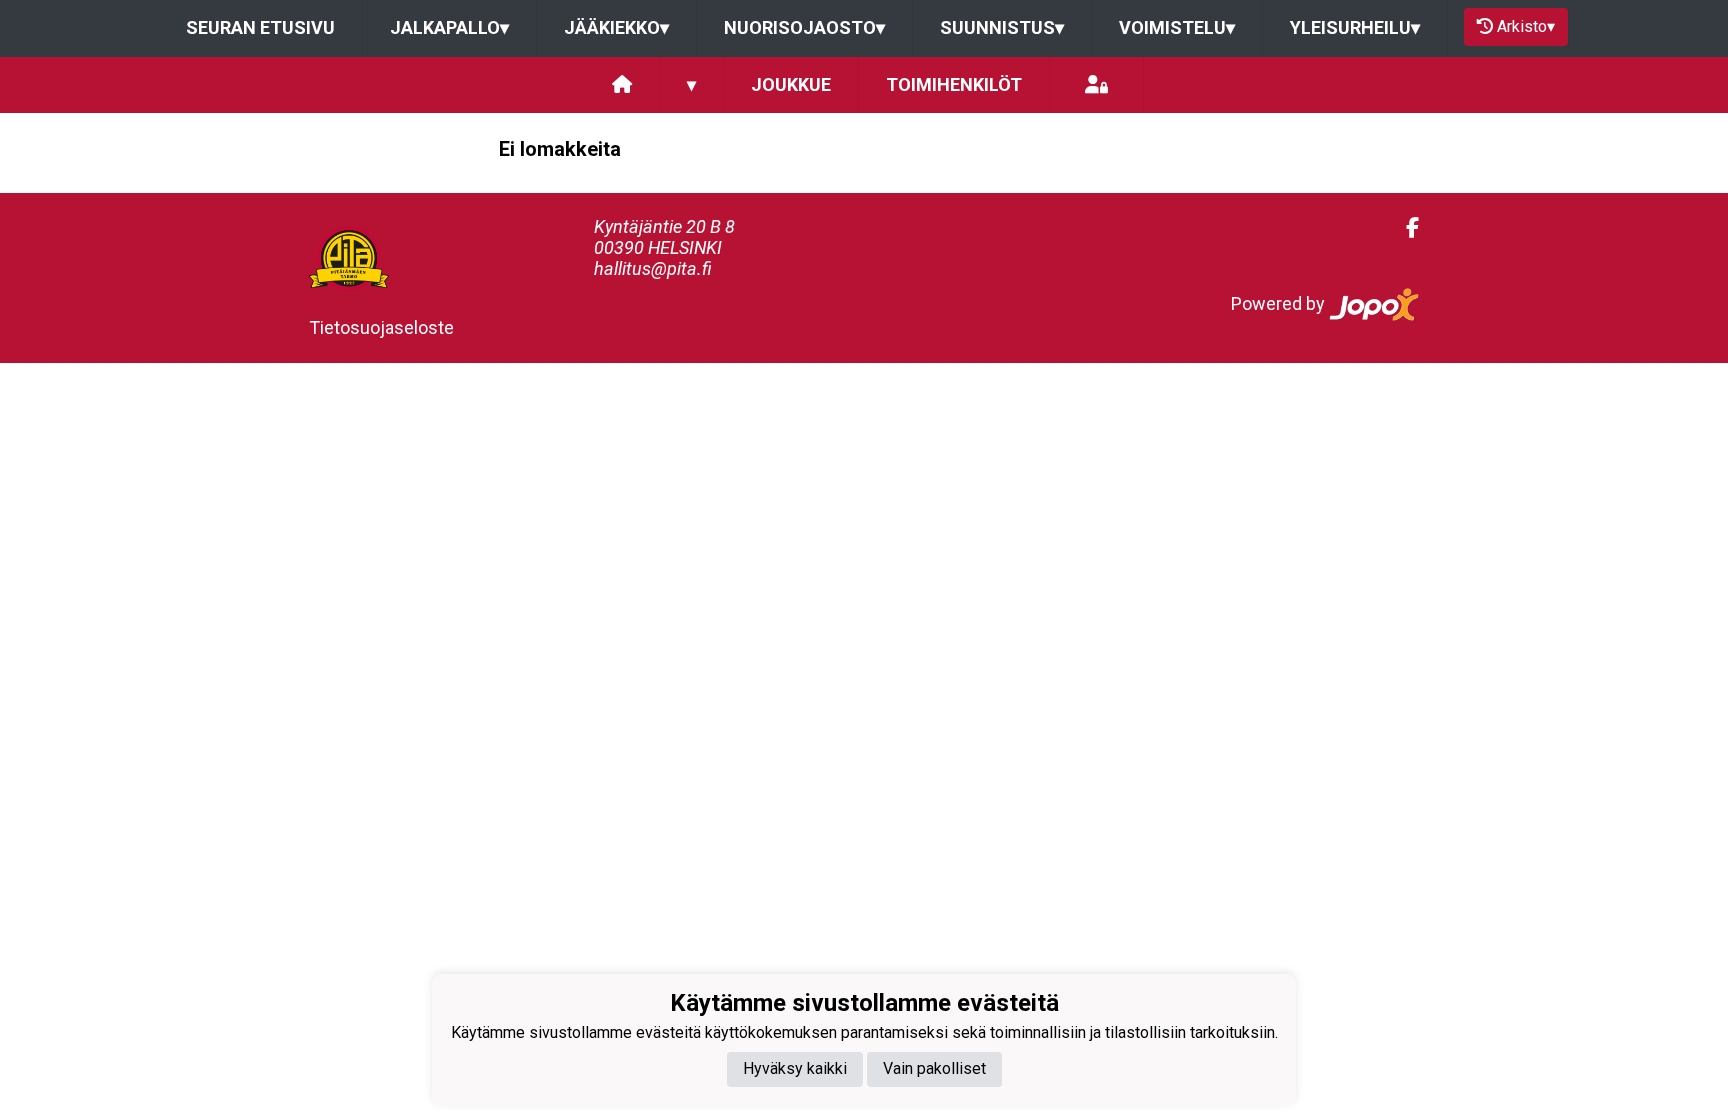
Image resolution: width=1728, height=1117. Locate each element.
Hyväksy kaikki (795, 1068)
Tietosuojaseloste (381, 327)
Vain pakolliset (934, 1068)
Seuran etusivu (260, 27)
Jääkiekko (616, 27)
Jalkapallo (449, 27)
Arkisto (1526, 26)
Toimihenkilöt (954, 84)
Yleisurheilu (1355, 27)
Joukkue (791, 84)
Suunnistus (1002, 27)
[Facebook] (1404, 228)
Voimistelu (1177, 27)
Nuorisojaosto (804, 27)
